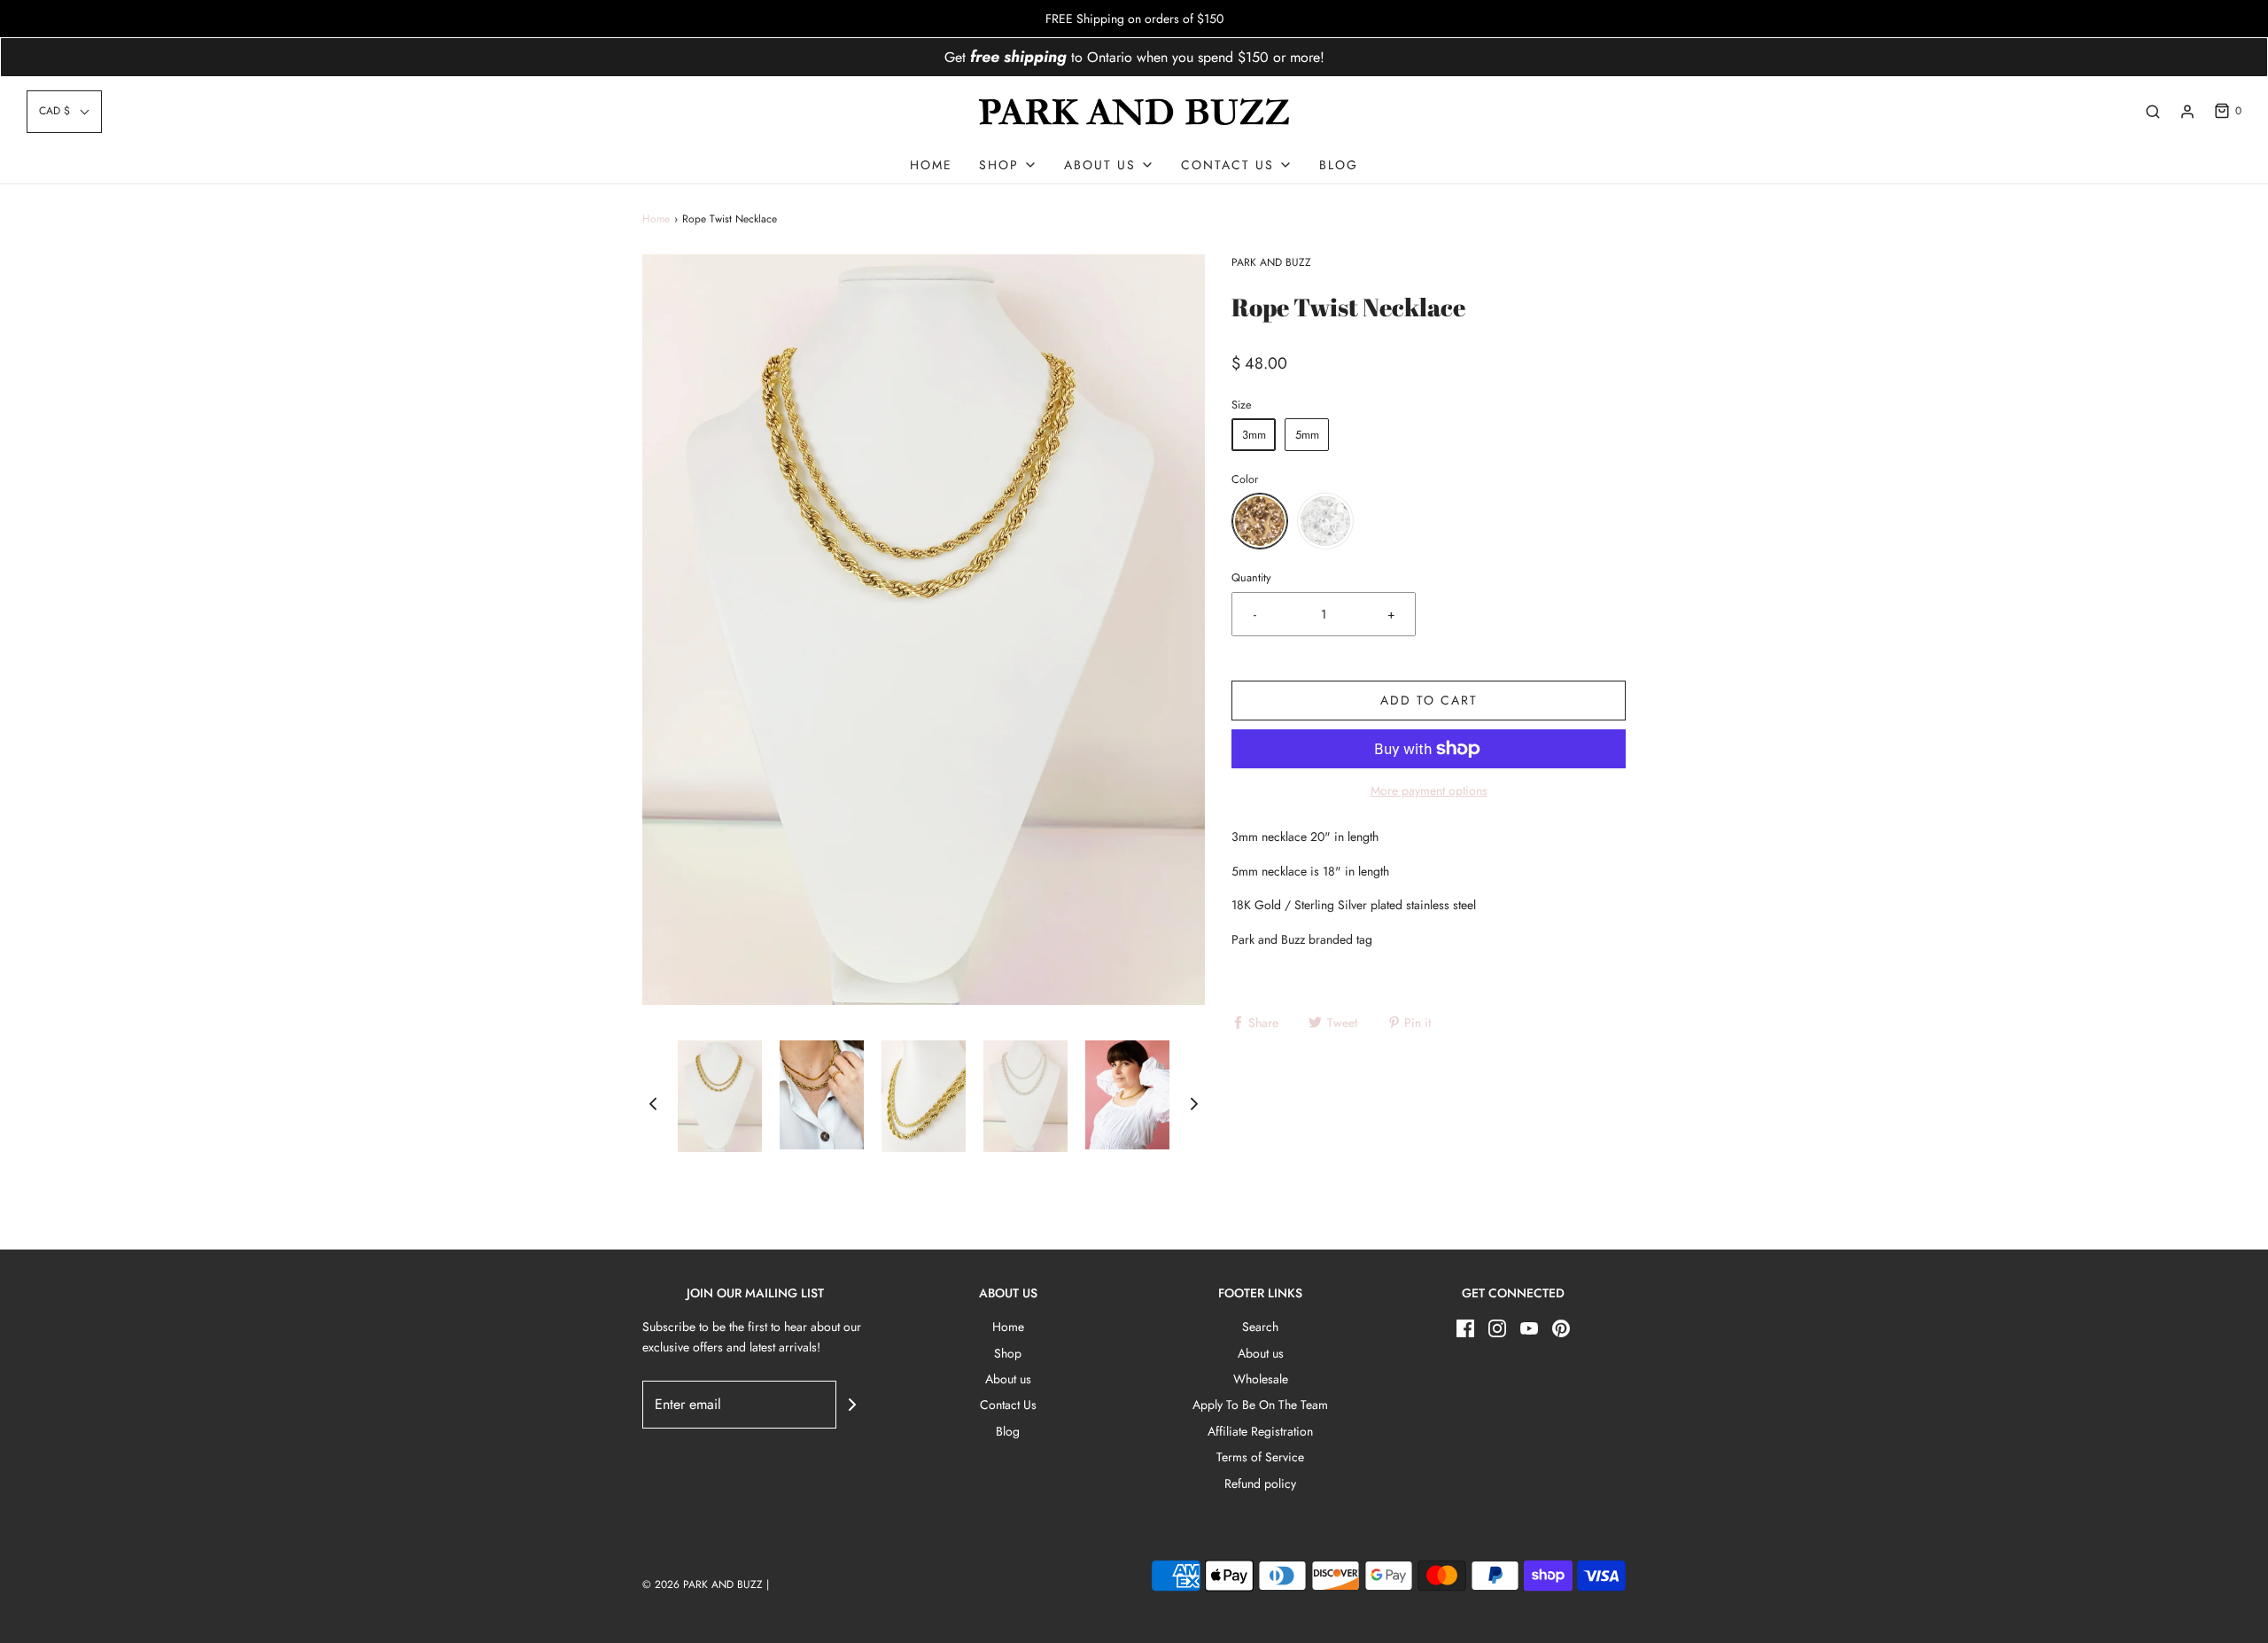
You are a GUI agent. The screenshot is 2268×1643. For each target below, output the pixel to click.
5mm (1307, 435)
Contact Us (1008, 1405)
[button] (64, 111)
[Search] (2153, 112)
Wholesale (1261, 1379)
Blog (1339, 165)
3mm (1254, 435)
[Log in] (2187, 112)
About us (1008, 1379)
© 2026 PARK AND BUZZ (703, 1585)
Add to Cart (1429, 700)
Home (931, 165)
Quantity (1251, 578)
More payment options (1429, 790)
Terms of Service (1260, 1457)
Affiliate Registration (1260, 1431)
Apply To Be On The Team (1260, 1405)
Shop (1008, 1353)
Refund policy (1260, 1483)
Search (1260, 1327)
